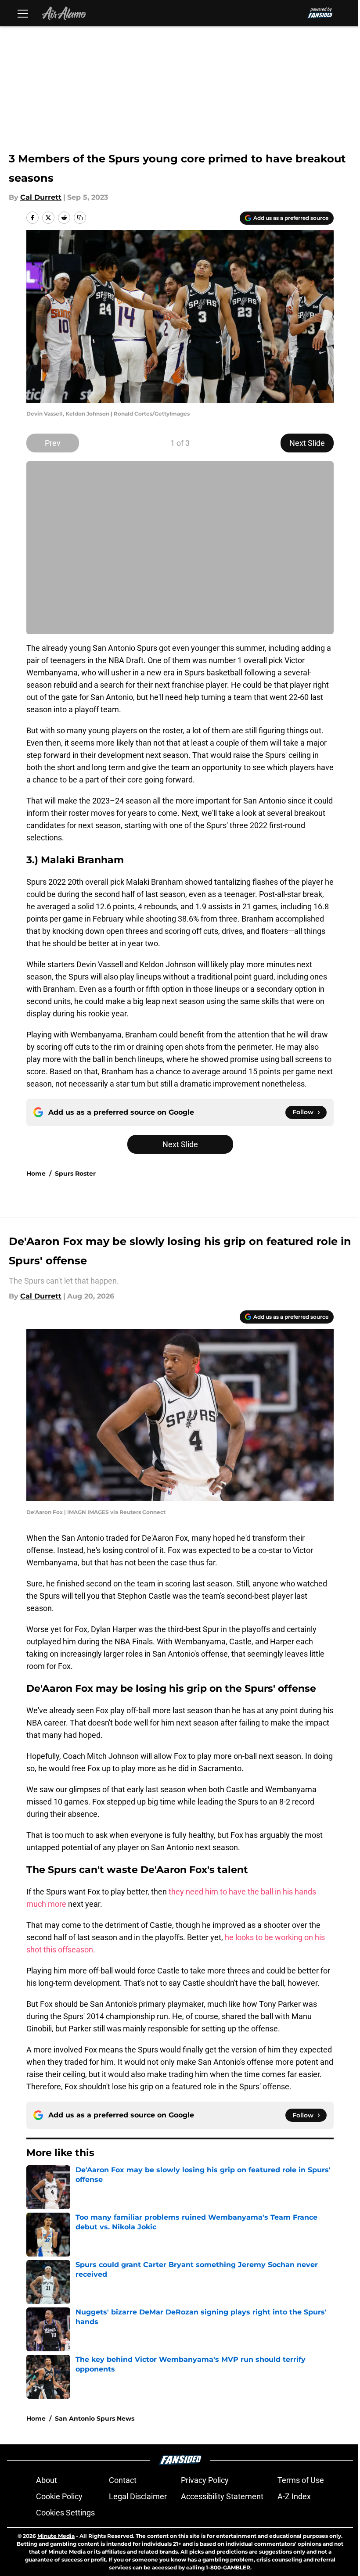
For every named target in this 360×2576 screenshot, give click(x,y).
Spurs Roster (75, 1173)
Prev (53, 443)
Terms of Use (301, 2480)
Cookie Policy (59, 2496)
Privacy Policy (205, 2480)
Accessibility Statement (222, 2496)
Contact (123, 2480)
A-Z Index (294, 2496)
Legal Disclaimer (138, 2496)
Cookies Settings (65, 2513)
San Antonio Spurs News (95, 2418)
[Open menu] (23, 13)
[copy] (80, 218)
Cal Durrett (41, 197)
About (47, 2480)
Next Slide (307, 443)
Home (36, 1173)
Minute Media (56, 2536)
